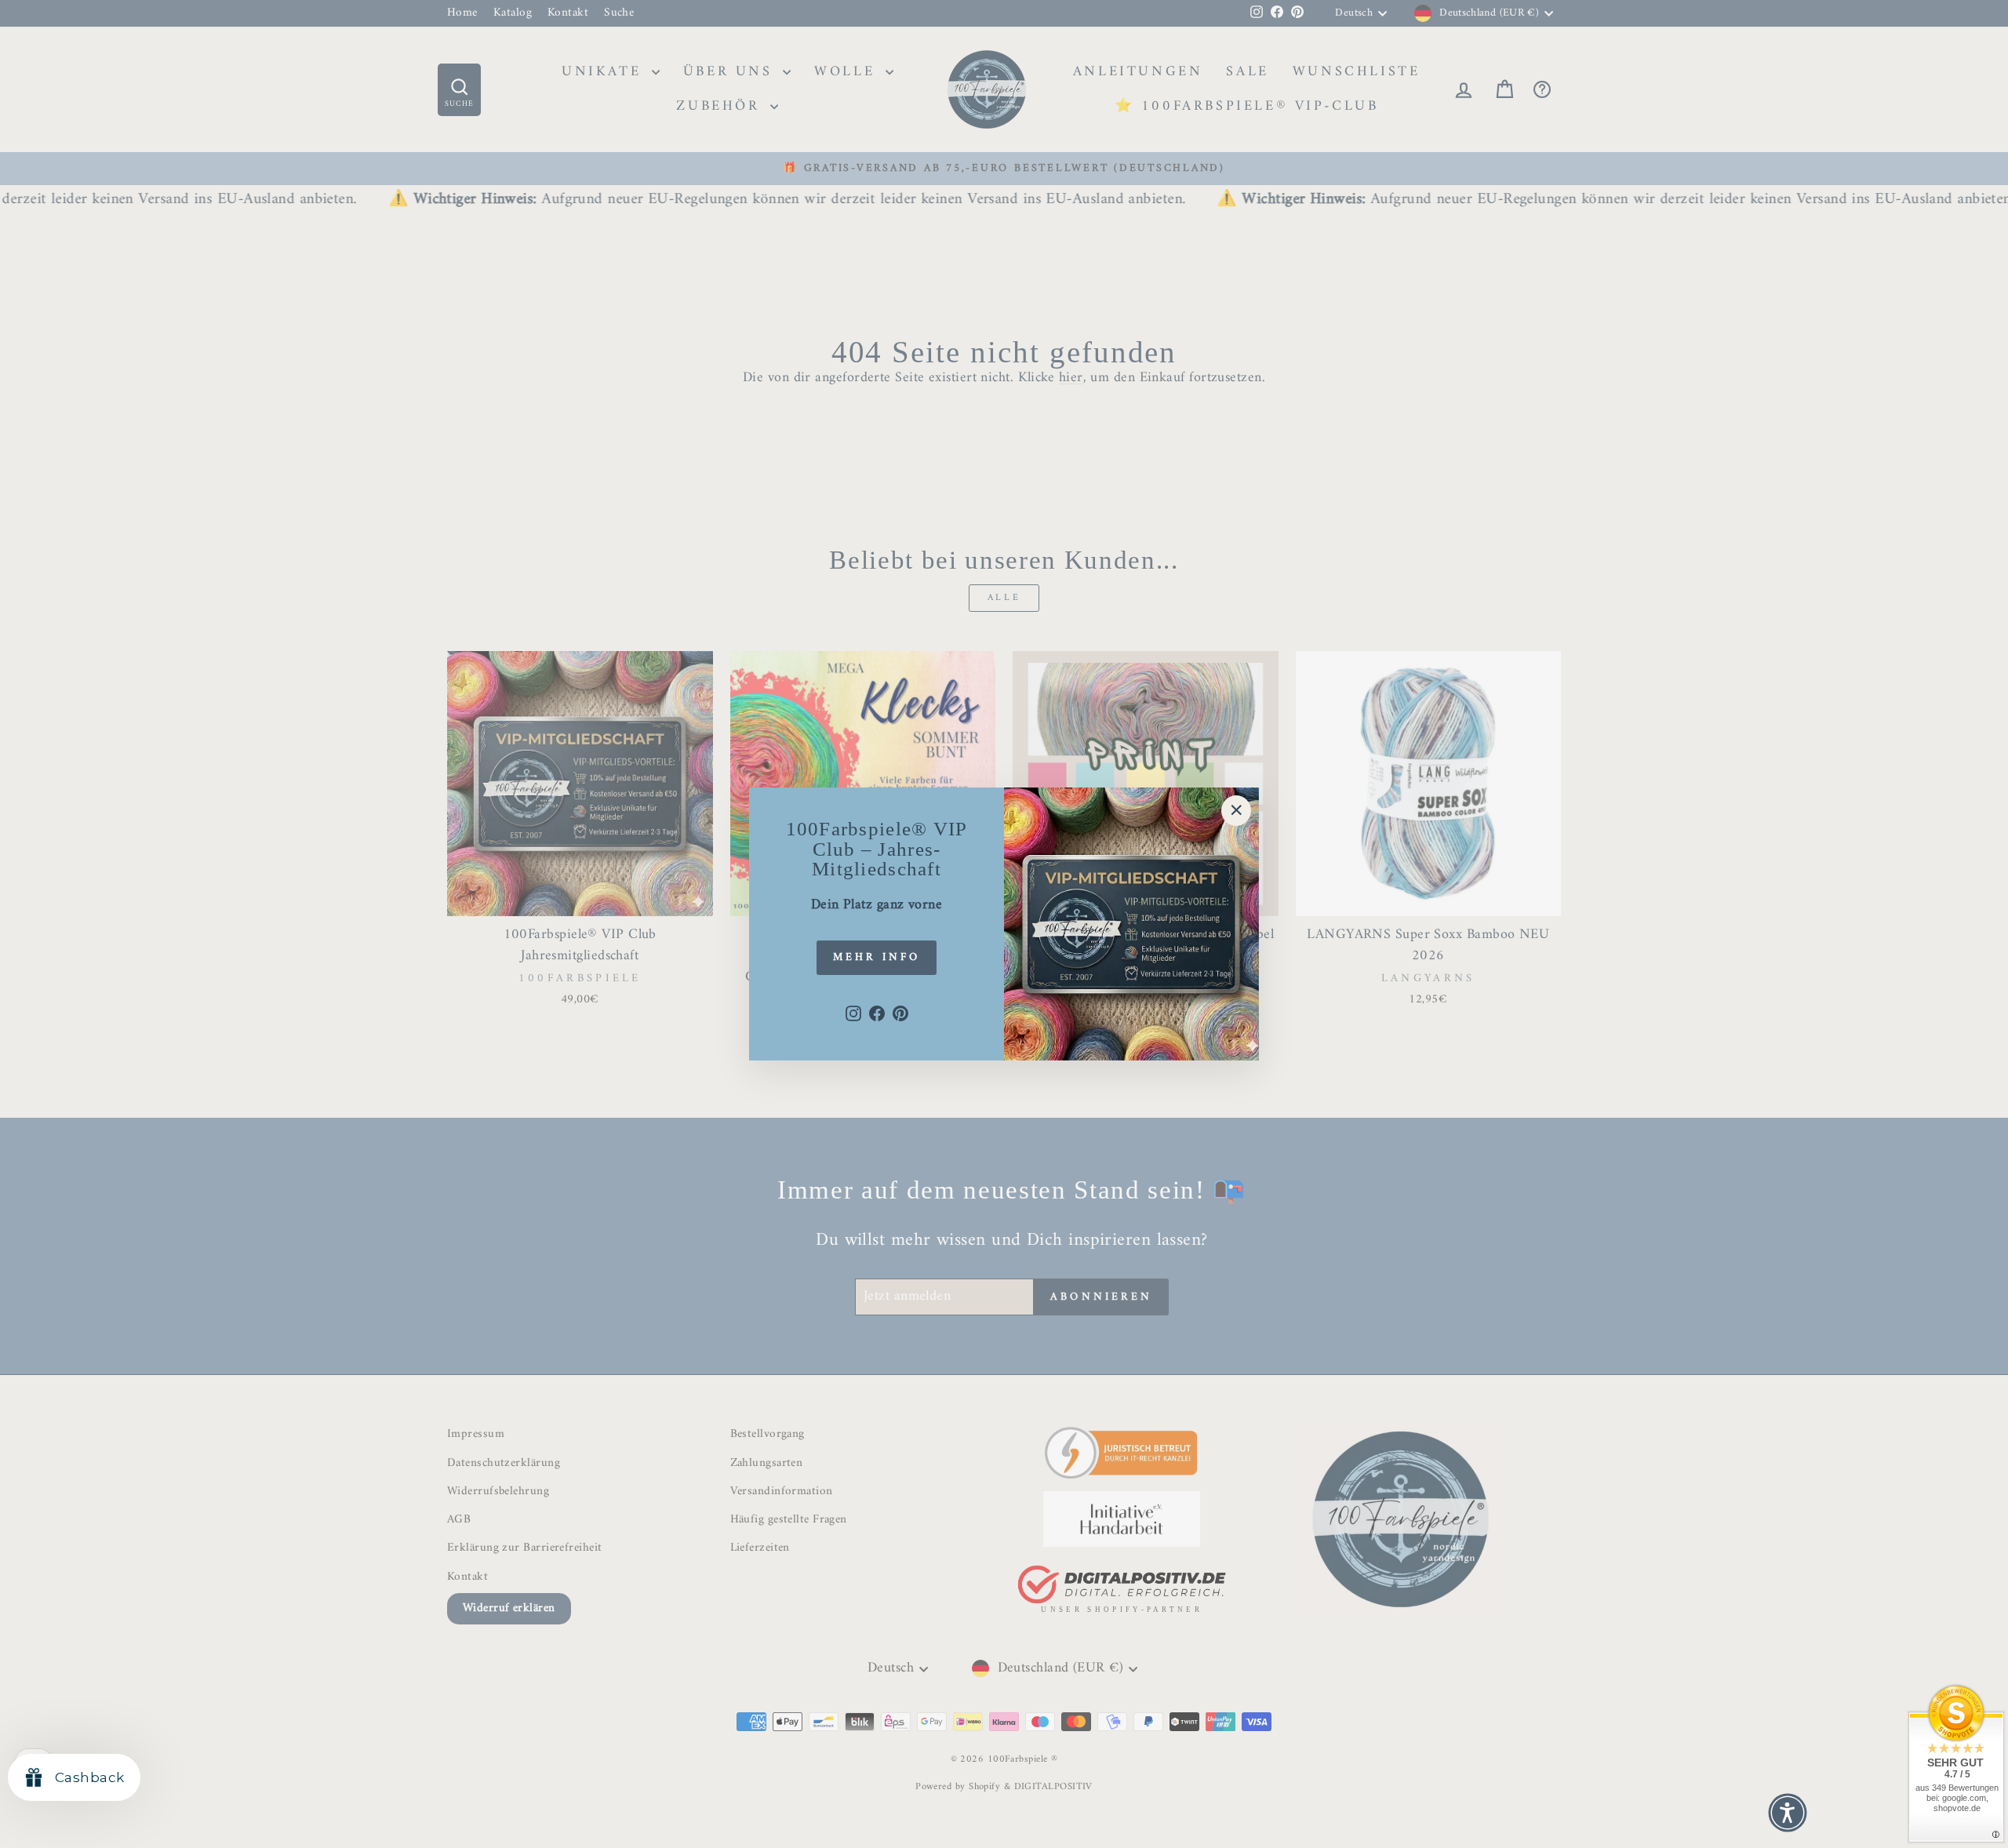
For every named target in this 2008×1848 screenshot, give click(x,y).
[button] (1788, 1813)
